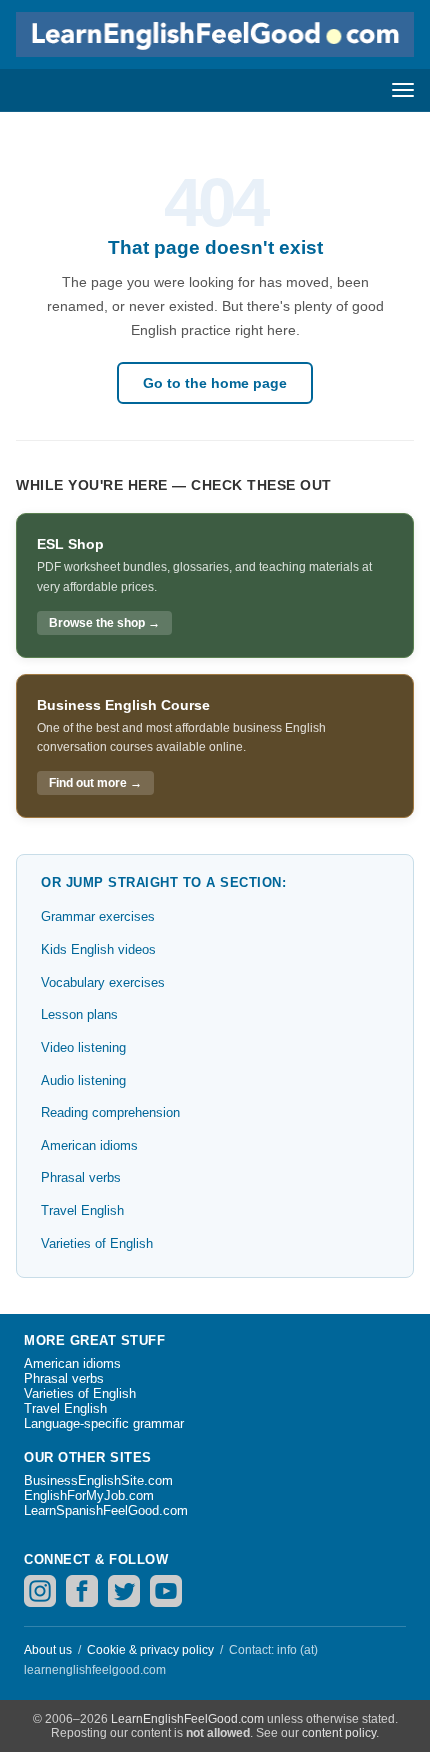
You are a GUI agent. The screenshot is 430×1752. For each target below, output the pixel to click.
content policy (339, 1733)
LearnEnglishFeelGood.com (187, 1719)
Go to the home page (215, 383)
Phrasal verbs (81, 1177)
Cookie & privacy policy (150, 1650)
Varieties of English (97, 1243)
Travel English (82, 1210)
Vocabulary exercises (103, 982)
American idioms (89, 1145)
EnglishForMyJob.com (89, 1495)
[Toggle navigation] (403, 90)
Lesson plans (79, 1014)
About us (48, 1650)
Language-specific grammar (104, 1423)
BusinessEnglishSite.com (98, 1480)
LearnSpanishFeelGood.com (106, 1510)
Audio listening (83, 1080)
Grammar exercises (98, 916)
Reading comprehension (110, 1112)
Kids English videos (98, 949)
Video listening (83, 1047)
